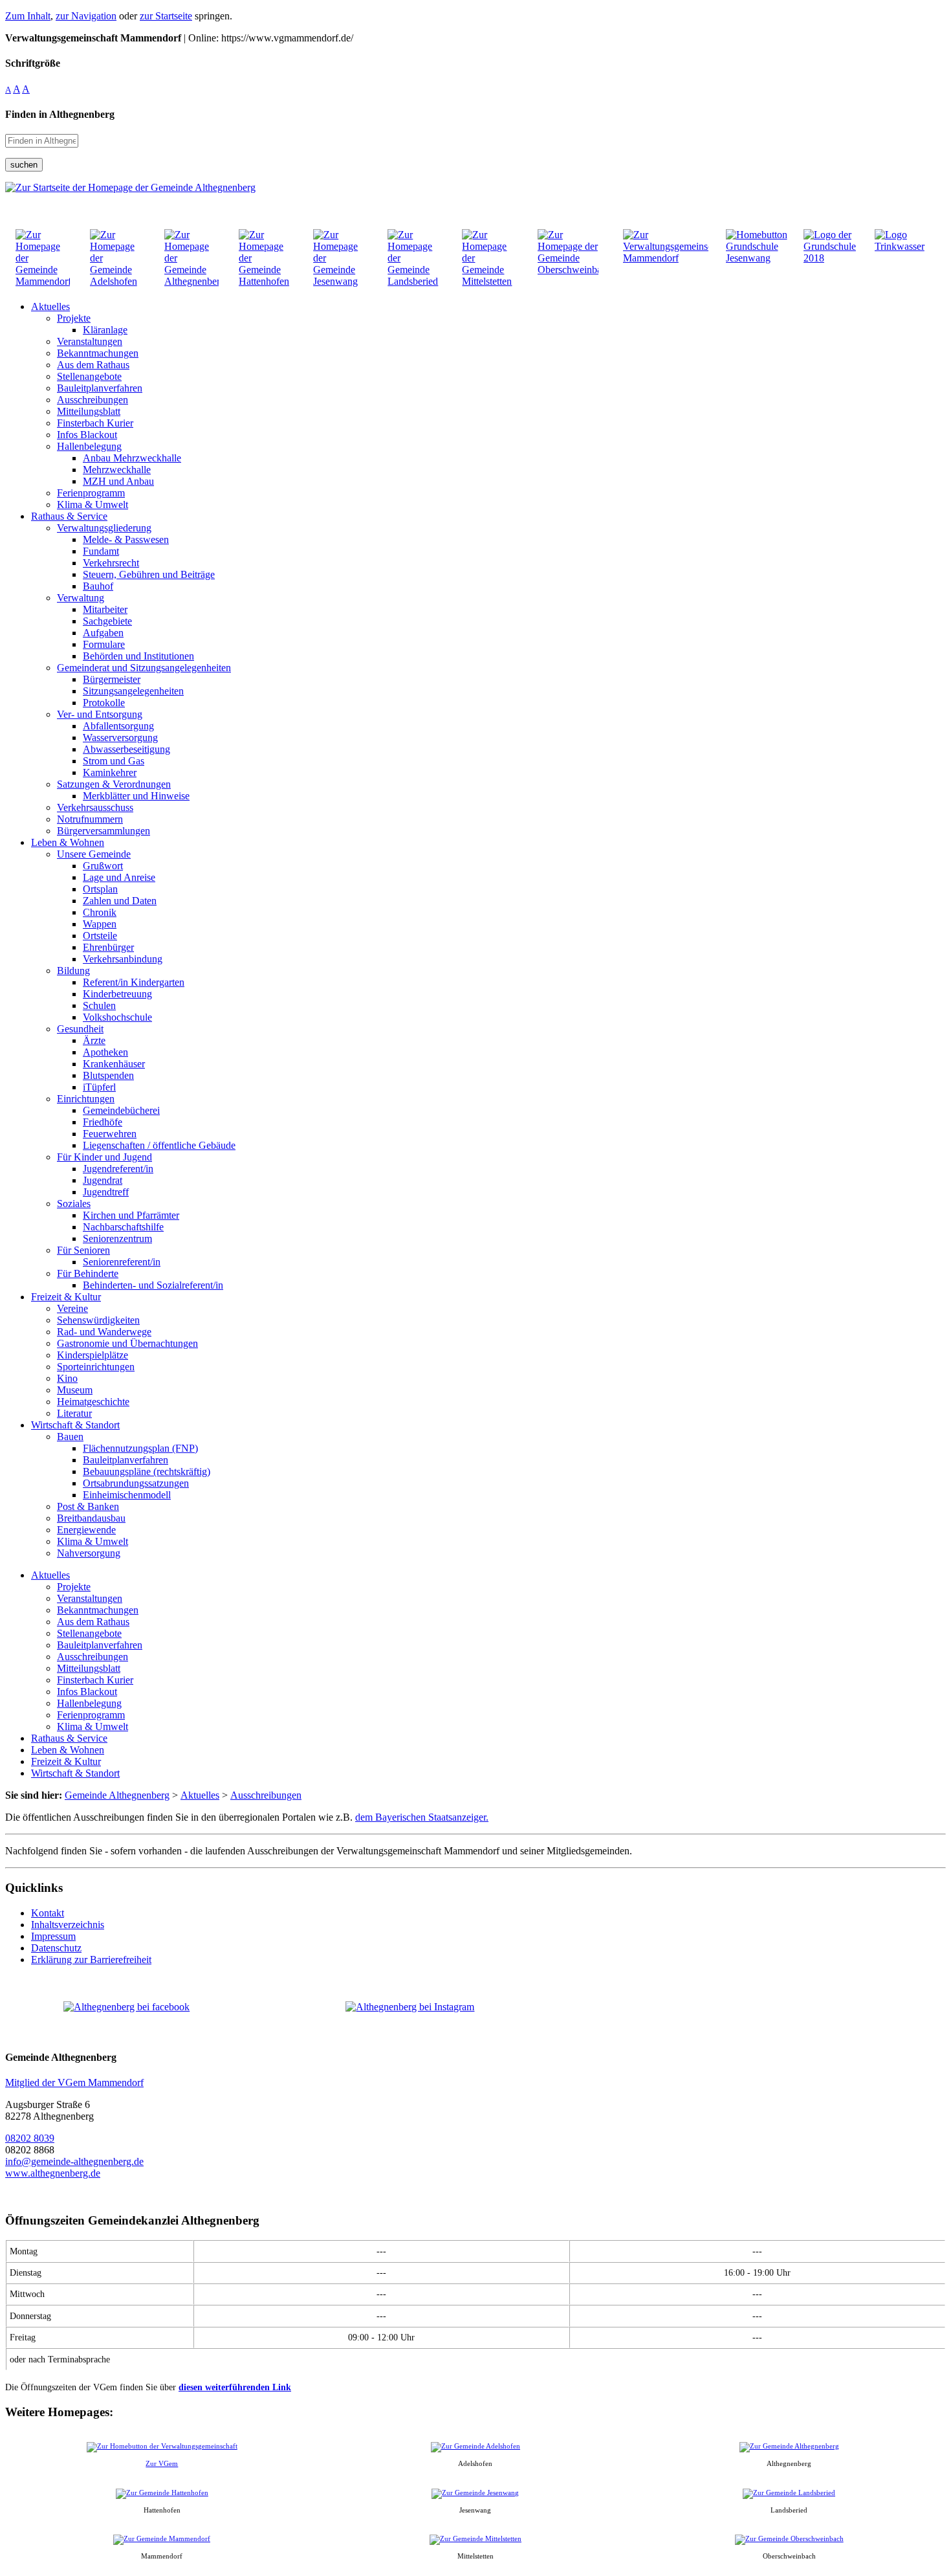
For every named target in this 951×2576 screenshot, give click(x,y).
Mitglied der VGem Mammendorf (74, 2082)
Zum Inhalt (28, 16)
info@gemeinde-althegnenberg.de (74, 2161)
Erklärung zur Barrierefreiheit (91, 1960)
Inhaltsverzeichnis (68, 1925)
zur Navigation (86, 16)
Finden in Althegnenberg (60, 114)
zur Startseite (166, 16)
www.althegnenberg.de (53, 2173)
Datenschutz (56, 1948)
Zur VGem (162, 2463)
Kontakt (48, 1913)
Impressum (53, 1936)
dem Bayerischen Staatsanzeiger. (422, 1817)
